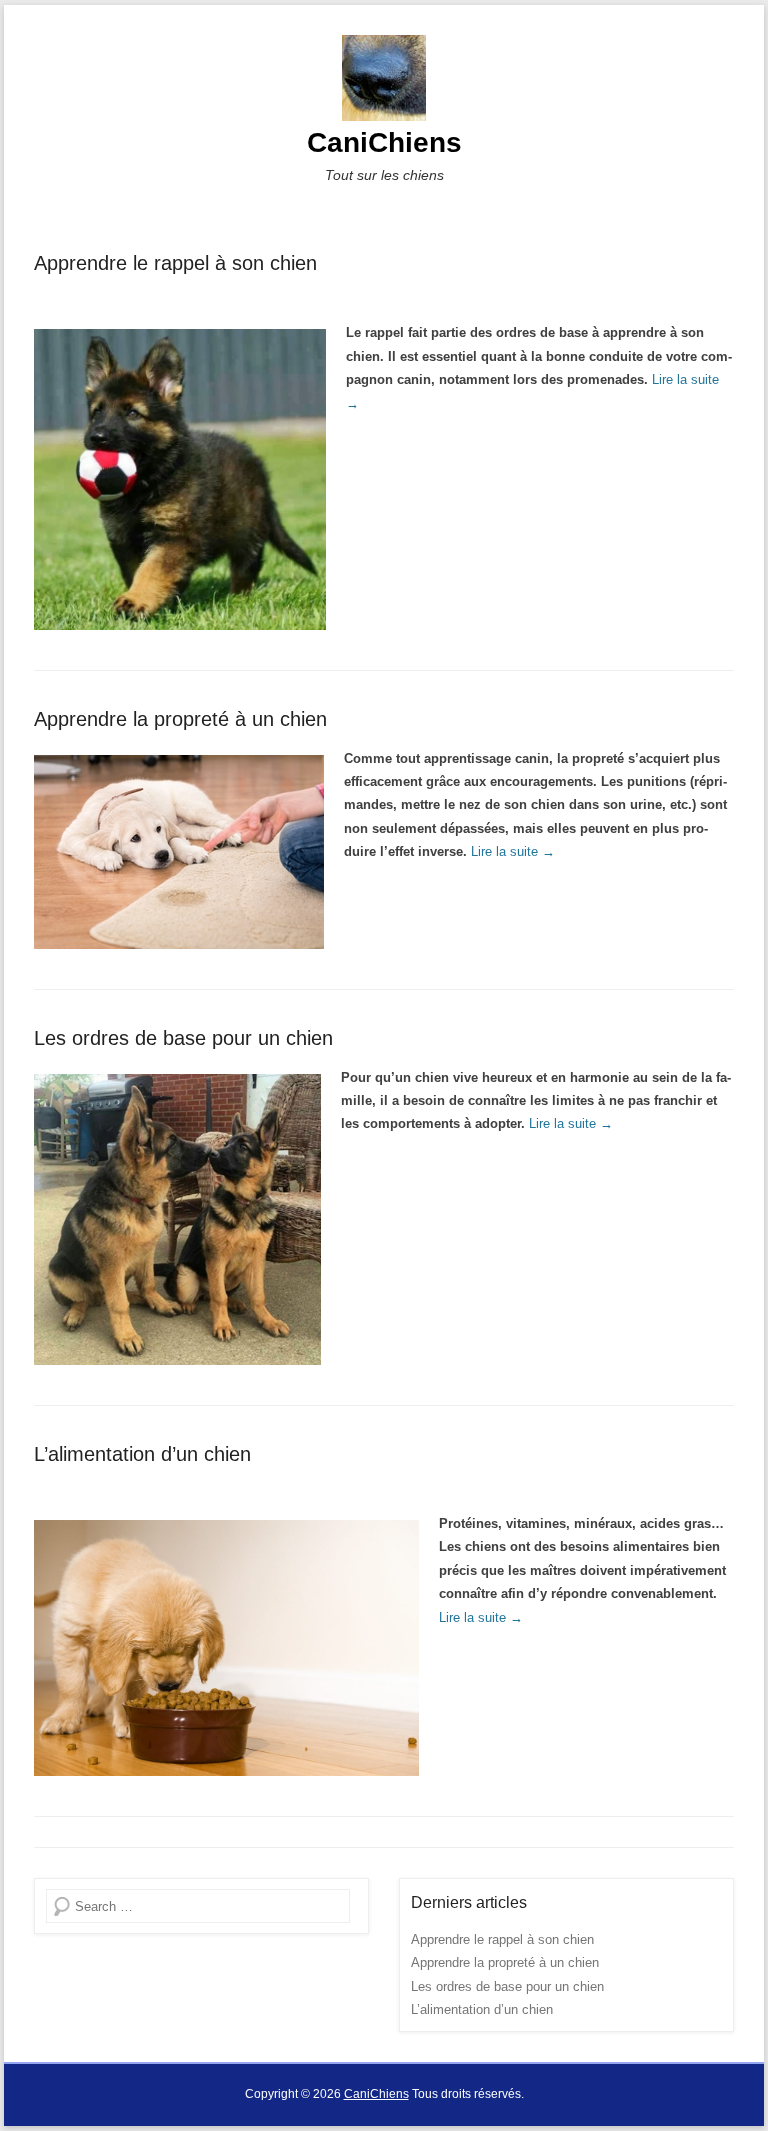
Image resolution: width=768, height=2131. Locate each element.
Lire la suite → (513, 851)
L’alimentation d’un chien (142, 1454)
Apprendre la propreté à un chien (180, 719)
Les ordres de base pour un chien (183, 1038)
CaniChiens (384, 142)
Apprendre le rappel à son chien (175, 263)
